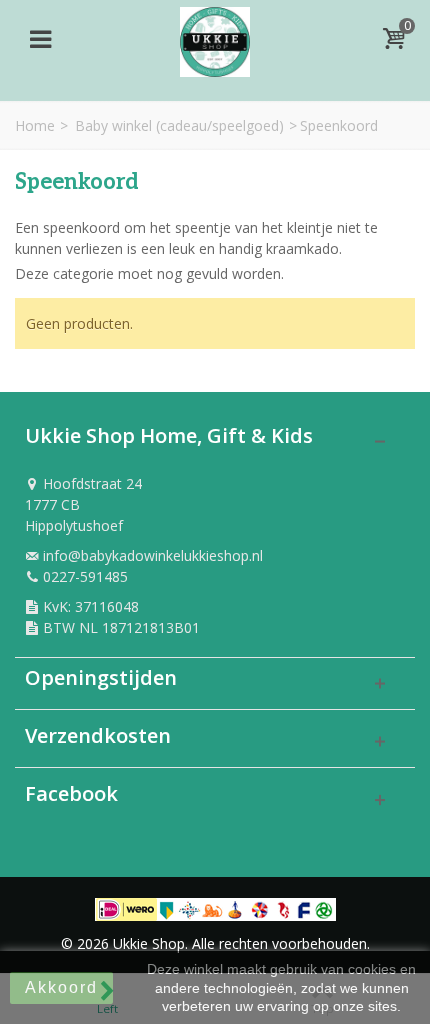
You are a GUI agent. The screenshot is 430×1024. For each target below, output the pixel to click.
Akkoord (61, 987)
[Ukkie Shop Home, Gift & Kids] (215, 36)
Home (35, 125)
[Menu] (40, 39)
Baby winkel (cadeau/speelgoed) (179, 125)
